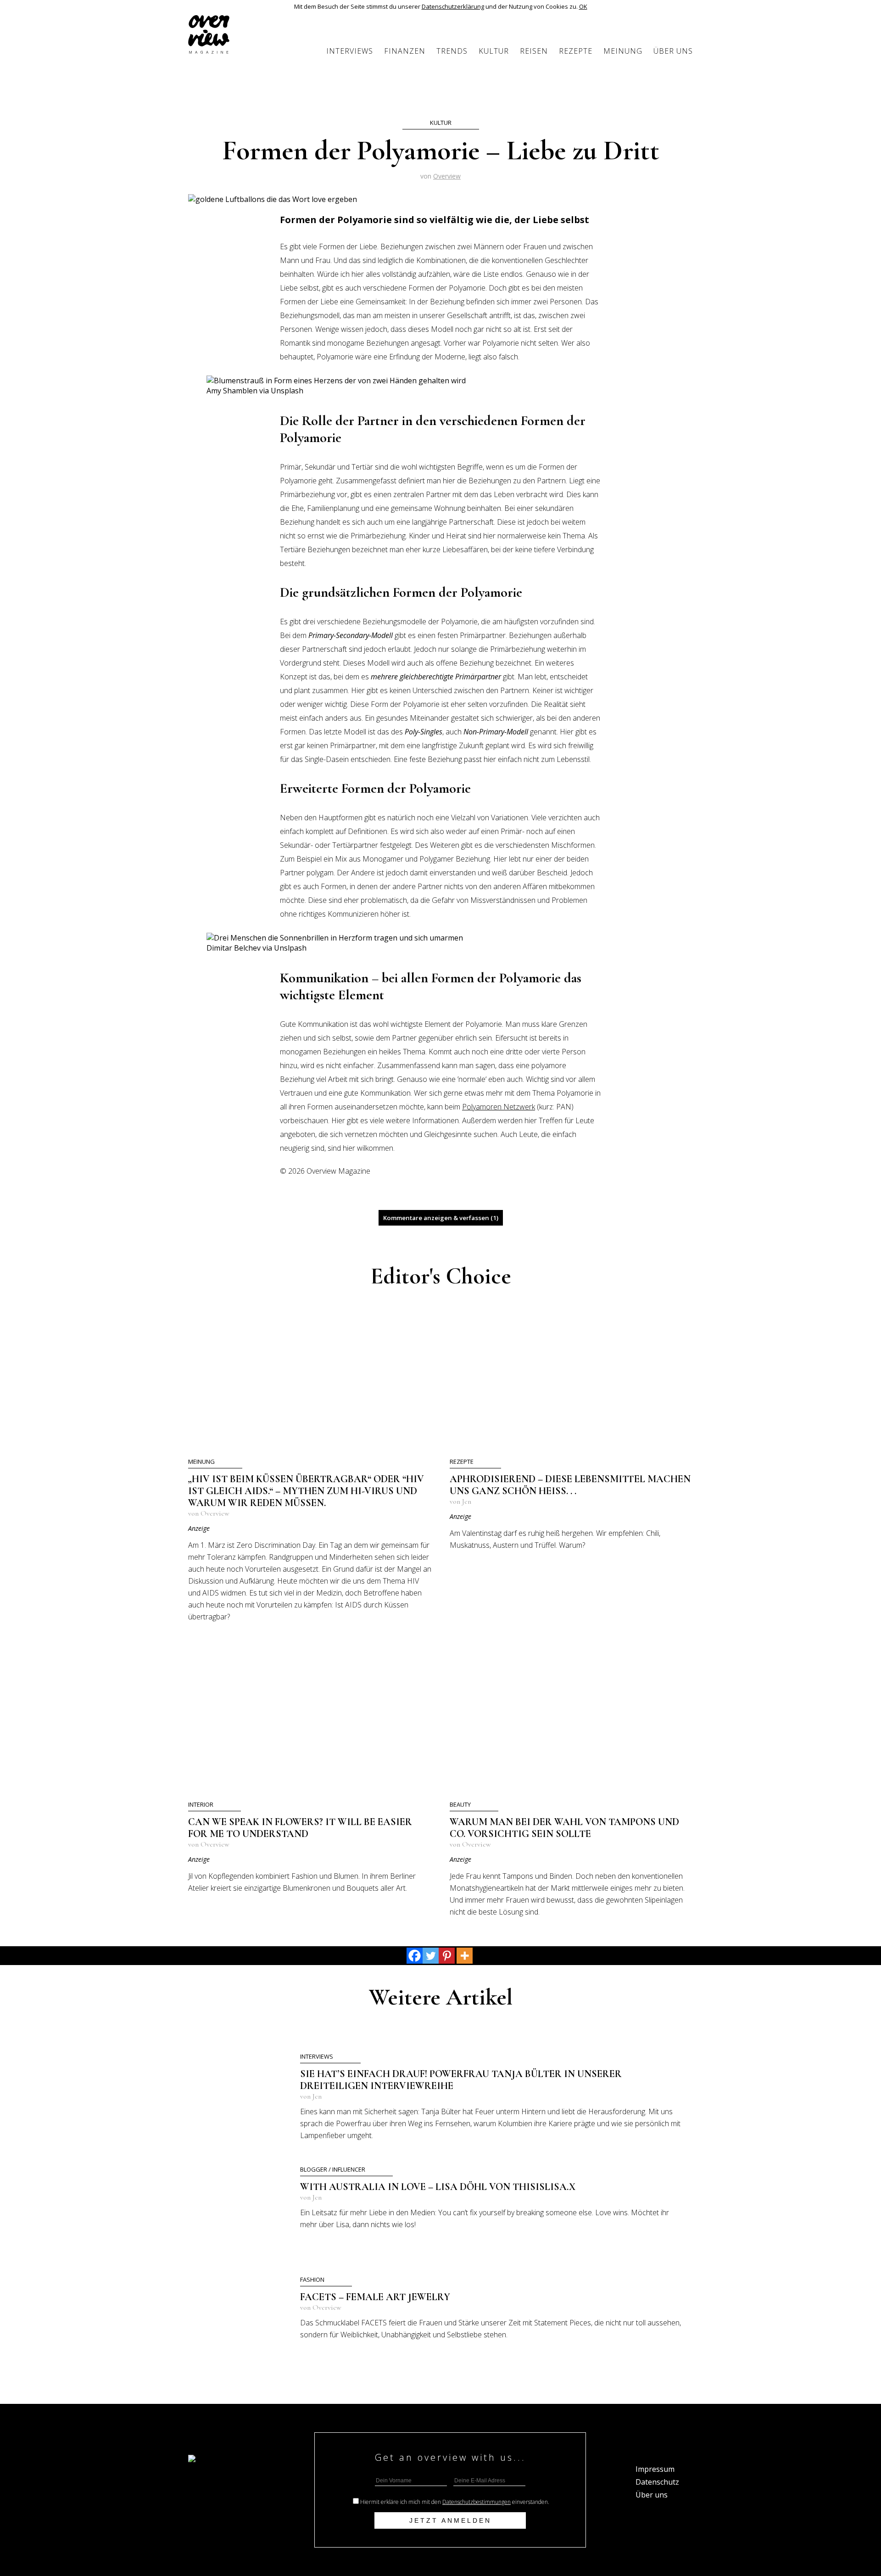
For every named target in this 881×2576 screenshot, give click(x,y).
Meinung (623, 51)
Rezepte (576, 51)
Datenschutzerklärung (453, 6)
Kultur (494, 51)
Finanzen (405, 51)
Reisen (534, 51)
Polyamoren (483, 1107)
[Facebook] (415, 1956)
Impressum (655, 2469)
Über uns (673, 51)
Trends (452, 51)
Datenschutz (657, 2482)
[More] (465, 1956)
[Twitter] (431, 1956)
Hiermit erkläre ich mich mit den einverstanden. (455, 2502)
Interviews (350, 51)
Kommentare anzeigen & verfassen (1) (441, 1218)
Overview (447, 176)
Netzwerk (519, 1107)
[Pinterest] (447, 1956)
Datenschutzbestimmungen (477, 2502)
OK (583, 6)
